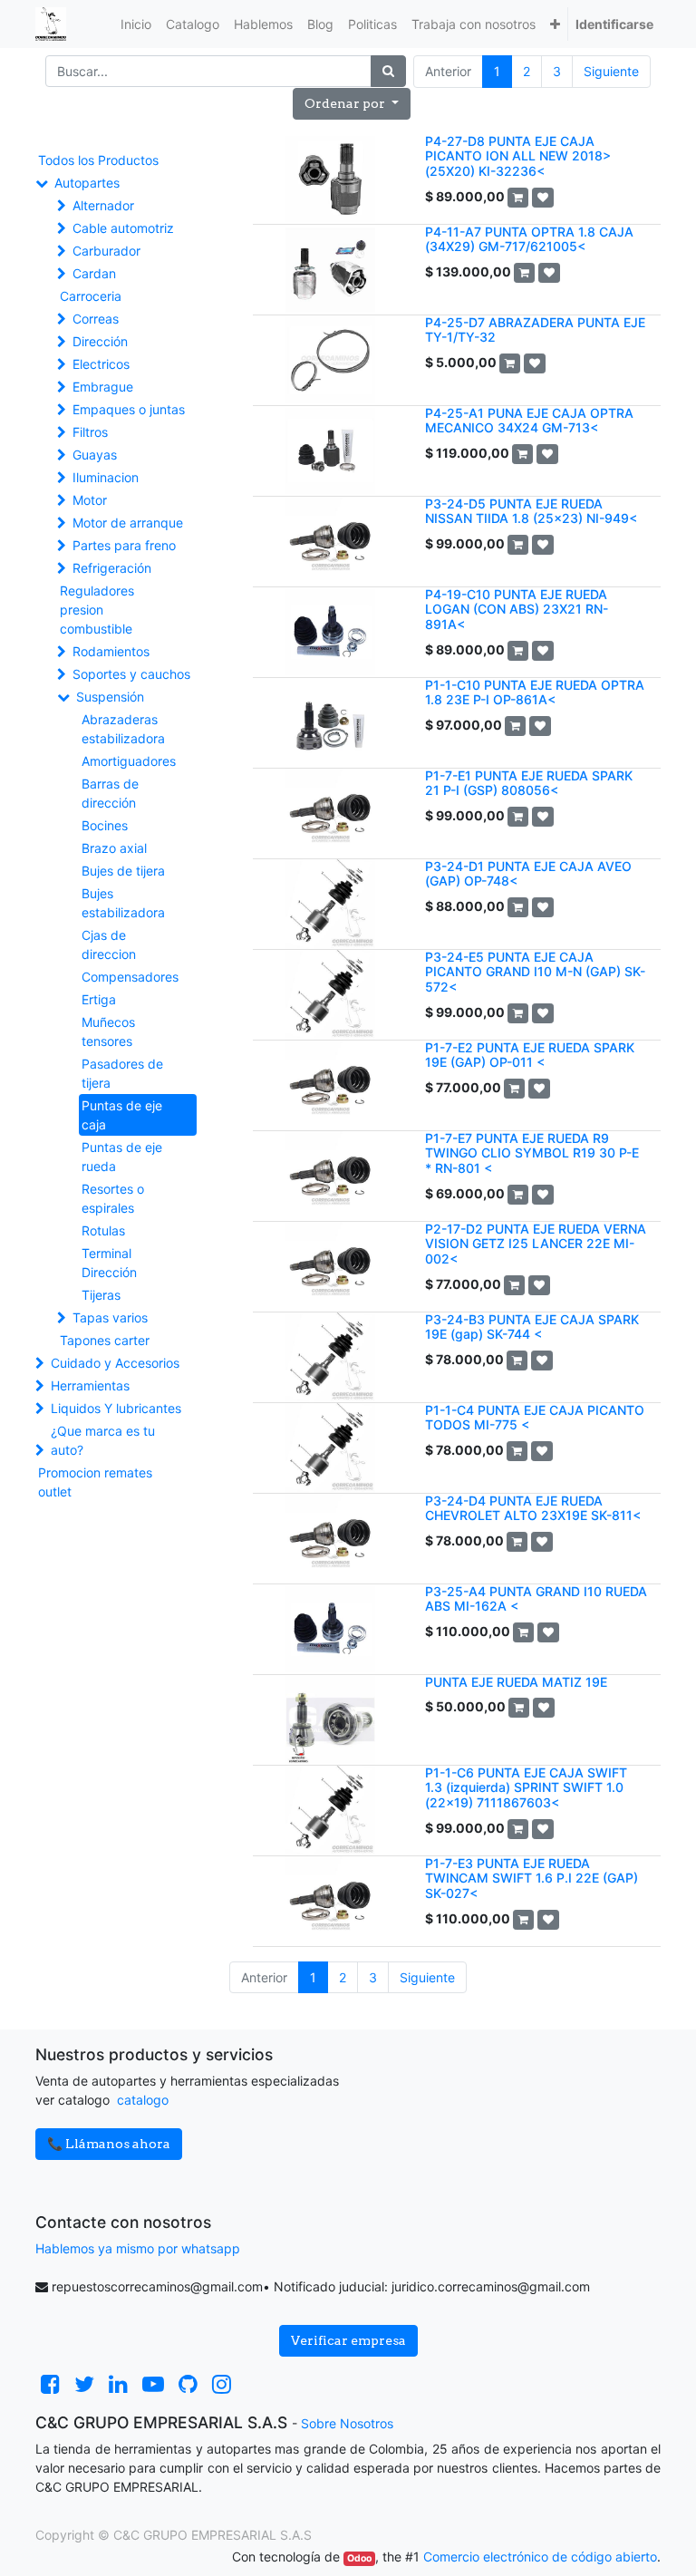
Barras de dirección (110, 793)
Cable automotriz (123, 228)
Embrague (103, 387)
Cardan (94, 273)
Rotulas (103, 1230)
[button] (555, 24)
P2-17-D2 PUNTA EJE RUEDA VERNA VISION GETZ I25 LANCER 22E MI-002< (536, 1244)
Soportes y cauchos (131, 674)
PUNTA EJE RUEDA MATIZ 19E (516, 1682)
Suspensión (110, 697)
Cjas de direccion (109, 944)
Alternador (103, 205)
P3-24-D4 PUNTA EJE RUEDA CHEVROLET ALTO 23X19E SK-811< (533, 1508)
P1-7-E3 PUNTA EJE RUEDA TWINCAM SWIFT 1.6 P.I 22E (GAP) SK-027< (532, 1879)
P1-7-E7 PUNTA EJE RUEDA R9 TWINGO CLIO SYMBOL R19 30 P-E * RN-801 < (532, 1153)
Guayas (95, 455)
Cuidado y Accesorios (115, 1363)
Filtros (90, 432)
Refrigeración (112, 568)
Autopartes (87, 183)
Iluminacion (106, 477)
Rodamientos (111, 651)
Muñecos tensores (108, 1031)
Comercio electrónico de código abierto (540, 2557)
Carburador (106, 251)
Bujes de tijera (123, 871)
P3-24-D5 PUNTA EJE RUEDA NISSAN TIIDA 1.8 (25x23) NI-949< (531, 511)
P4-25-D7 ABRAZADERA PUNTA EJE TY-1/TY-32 (535, 330)
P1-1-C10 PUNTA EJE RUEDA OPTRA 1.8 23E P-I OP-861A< (535, 692)
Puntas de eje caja (122, 1115)
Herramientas (90, 1385)
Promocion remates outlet (95, 1482)
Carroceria (91, 296)
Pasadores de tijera (122, 1073)
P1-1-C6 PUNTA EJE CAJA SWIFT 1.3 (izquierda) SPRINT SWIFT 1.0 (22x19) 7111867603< (526, 1788)
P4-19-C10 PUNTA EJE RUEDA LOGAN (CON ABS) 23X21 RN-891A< (517, 610)
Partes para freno (124, 545)
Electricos (101, 364)
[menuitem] (136, 24)
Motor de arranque (128, 523)
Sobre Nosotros (347, 2423)
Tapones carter (105, 1340)
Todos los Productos (98, 160)
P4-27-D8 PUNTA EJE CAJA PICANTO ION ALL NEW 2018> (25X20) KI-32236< (518, 156)
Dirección (100, 341)
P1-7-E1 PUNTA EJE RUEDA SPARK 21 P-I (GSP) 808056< (529, 783)
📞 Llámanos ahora (109, 2144)
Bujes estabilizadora (123, 903)
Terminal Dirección (109, 1263)
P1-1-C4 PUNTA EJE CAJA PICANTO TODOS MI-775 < (535, 1418)
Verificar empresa (348, 2340)
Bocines (105, 825)
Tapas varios (110, 1317)
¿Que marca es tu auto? (103, 1440)
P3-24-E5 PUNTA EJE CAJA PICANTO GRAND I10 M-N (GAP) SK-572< (535, 972)
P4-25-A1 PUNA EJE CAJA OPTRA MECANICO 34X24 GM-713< (529, 421)
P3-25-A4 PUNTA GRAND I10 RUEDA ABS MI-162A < (536, 1599)
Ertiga (99, 999)
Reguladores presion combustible (97, 610)
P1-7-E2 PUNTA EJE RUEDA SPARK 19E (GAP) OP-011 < (530, 1055)
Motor (90, 500)
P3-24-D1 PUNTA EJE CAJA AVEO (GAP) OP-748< (528, 874)
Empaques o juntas (129, 409)
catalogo (143, 2100)
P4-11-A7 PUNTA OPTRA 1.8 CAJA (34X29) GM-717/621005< (529, 239)
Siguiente (611, 71)
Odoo (359, 2558)
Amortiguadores (129, 761)
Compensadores (130, 977)
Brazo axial (114, 848)
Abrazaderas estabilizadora (123, 729)
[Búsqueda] (388, 71)
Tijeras (101, 1295)
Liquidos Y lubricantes (116, 1408)
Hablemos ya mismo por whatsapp (138, 2248)
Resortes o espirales (113, 1198)
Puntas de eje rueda (122, 1157)
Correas (96, 319)
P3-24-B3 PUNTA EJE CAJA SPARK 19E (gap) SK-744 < (532, 1327)
